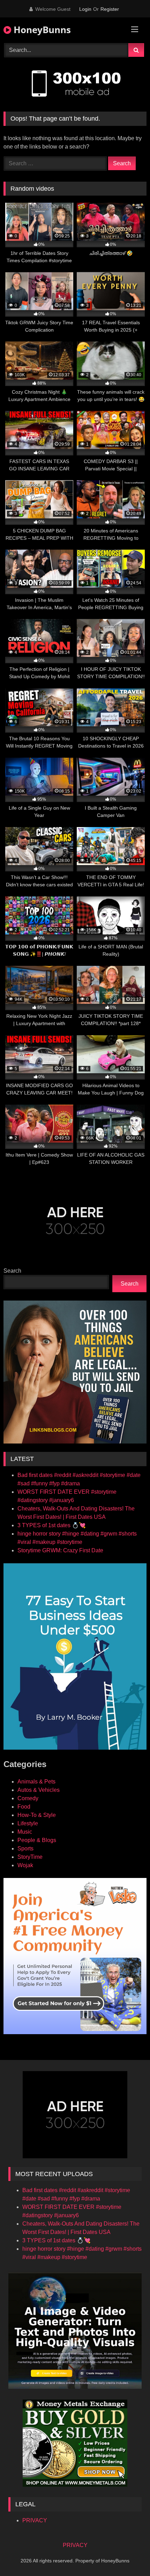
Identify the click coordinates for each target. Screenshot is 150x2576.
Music (25, 1832)
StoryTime (30, 1857)
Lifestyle (28, 1823)
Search (12, 1271)
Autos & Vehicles (39, 1790)
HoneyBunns (41, 30)
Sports (25, 1848)
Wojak (25, 1865)
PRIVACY (35, 2520)
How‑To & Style (37, 1815)
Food (24, 1807)
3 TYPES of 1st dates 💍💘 (52, 1525)
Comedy (28, 1798)
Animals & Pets (36, 1782)
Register (110, 9)
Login (85, 9)
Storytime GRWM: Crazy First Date (60, 1550)
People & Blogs (37, 1840)
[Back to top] (128, 2555)
